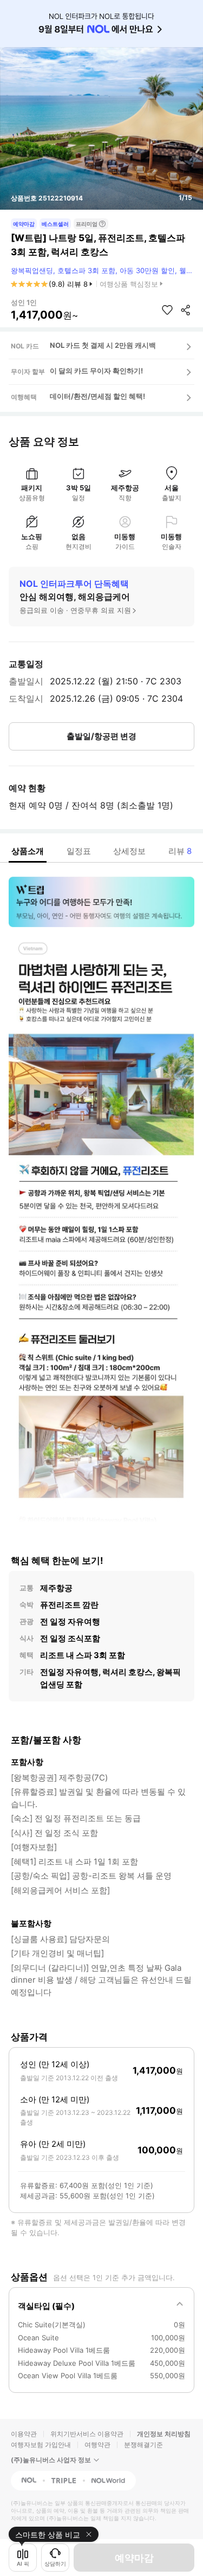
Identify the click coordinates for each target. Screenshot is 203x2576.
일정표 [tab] (79, 851)
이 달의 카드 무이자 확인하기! (96, 371)
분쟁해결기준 (143, 2445)
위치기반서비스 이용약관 (87, 2434)
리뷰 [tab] (180, 851)
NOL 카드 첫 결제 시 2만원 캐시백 (103, 345)
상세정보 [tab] (129, 851)
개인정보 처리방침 (164, 2434)
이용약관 (24, 2434)
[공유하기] (186, 310)
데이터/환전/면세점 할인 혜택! (97, 396)
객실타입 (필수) (46, 2306)
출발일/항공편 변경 (101, 736)
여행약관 (97, 2445)
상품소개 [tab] (28, 851)
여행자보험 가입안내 (41, 2445)
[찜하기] (167, 310)
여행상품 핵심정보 (129, 284)
